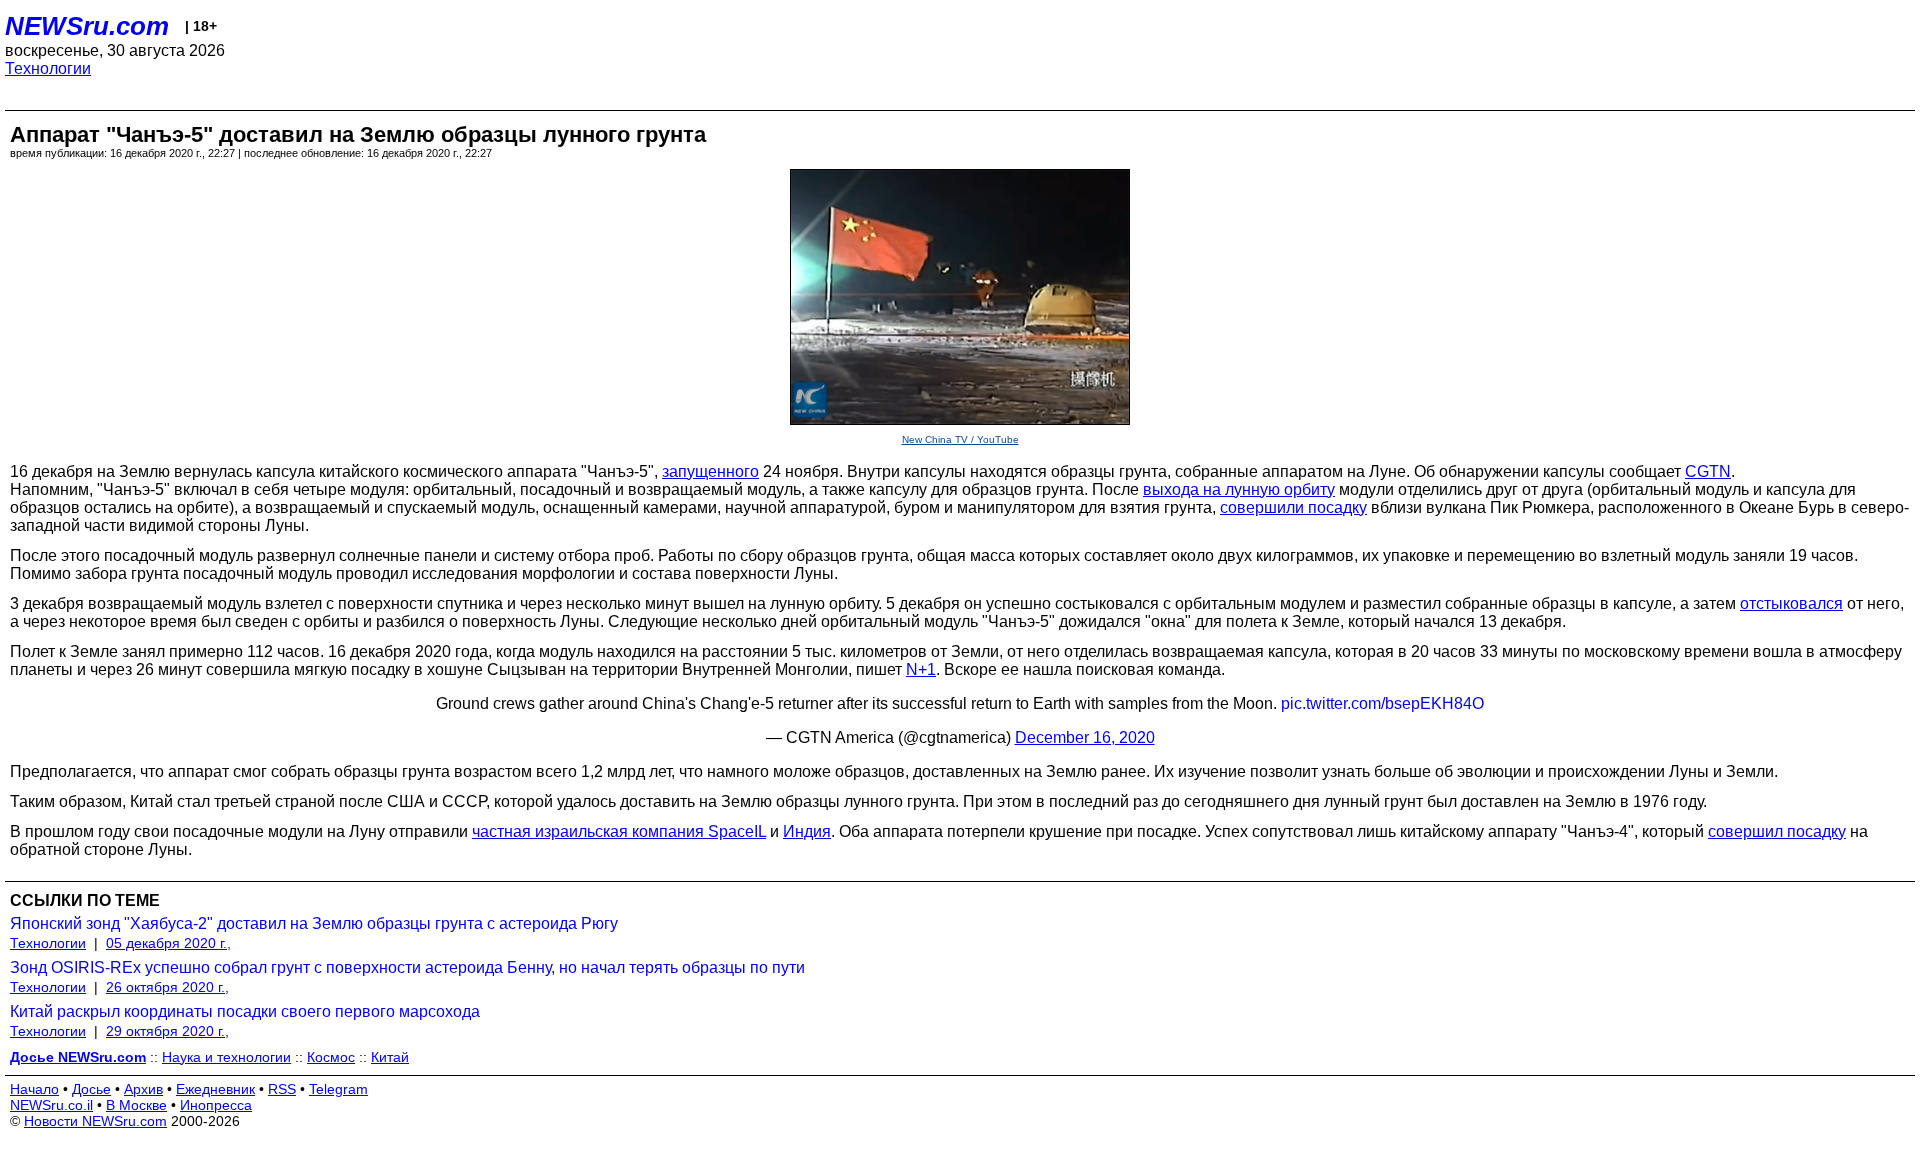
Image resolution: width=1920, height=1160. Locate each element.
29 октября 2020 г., (167, 1031)
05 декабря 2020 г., (168, 943)
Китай (390, 1057)
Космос (331, 1057)
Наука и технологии (226, 1057)
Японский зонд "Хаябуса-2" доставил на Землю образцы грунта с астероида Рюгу (314, 923)
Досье (91, 1089)
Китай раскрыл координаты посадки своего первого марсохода (245, 1011)
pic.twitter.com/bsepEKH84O (1382, 703)
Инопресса (216, 1105)
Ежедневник (215, 1089)
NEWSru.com (87, 26)
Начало (34, 1089)
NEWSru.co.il (51, 1105)
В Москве (136, 1105)
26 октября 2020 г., (167, 987)
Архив (143, 1089)
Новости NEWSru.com (95, 1121)
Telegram (338, 1089)
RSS (282, 1089)
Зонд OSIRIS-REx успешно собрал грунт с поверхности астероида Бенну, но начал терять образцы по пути (407, 967)
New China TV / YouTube (960, 439)
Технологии (48, 68)
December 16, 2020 (1085, 737)
